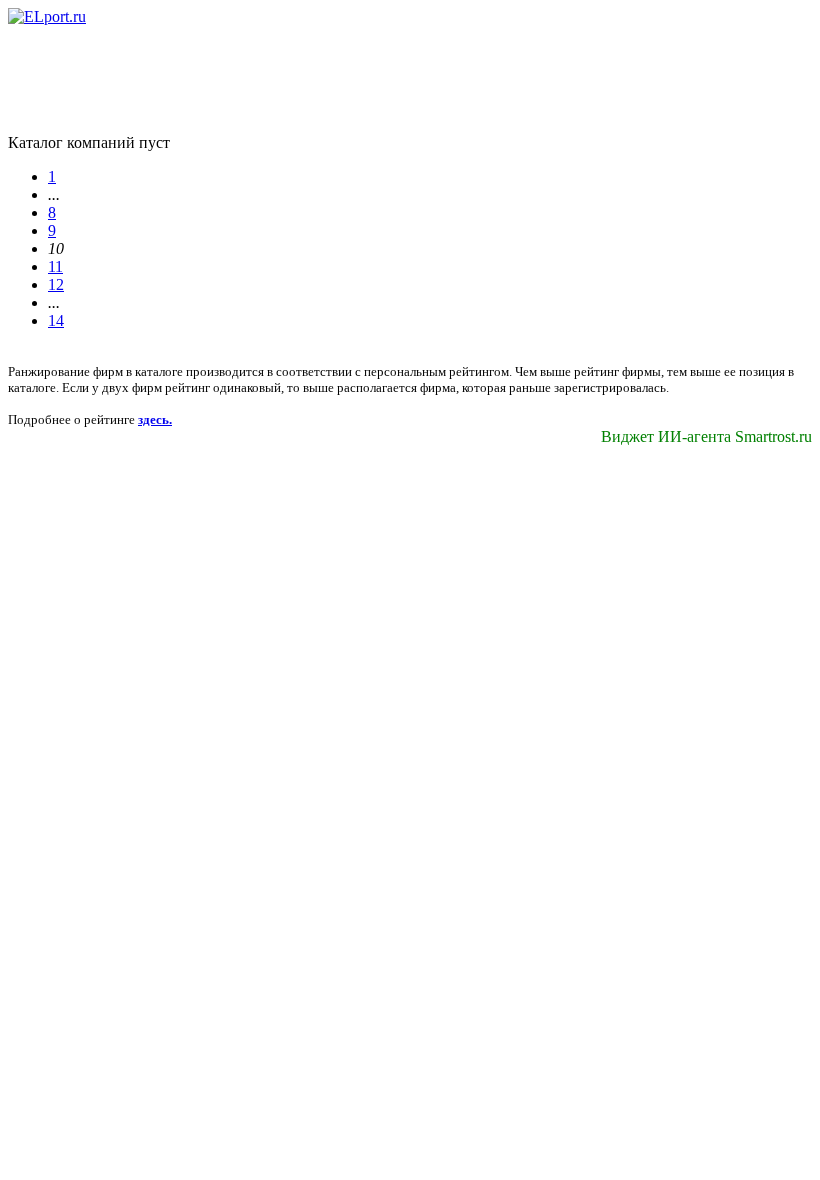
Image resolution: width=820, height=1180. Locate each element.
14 (56, 320)
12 (56, 284)
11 (55, 266)
